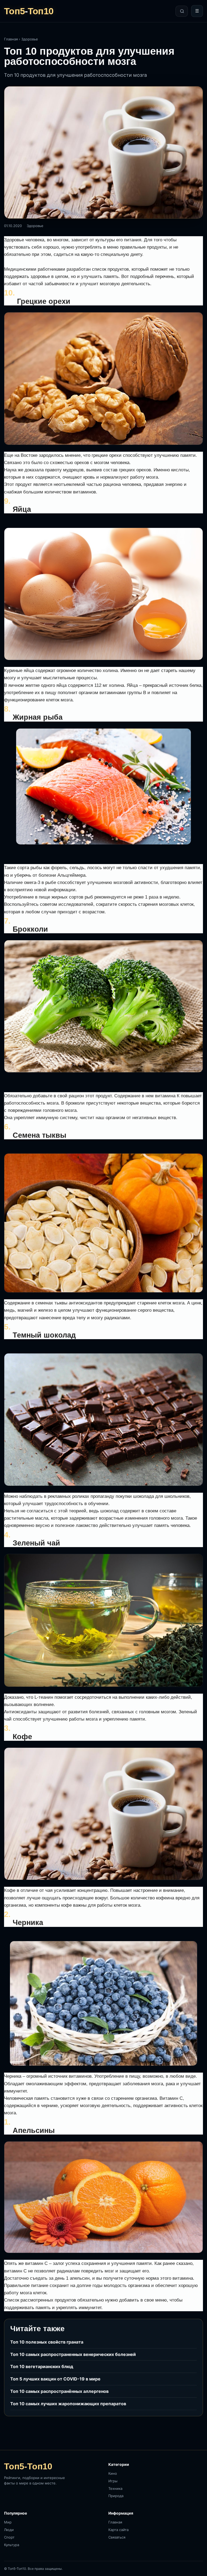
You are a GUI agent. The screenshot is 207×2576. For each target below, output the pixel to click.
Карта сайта (118, 2530)
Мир (8, 2522)
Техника (115, 2488)
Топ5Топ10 (29, 11)
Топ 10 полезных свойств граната (47, 2342)
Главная (11, 39)
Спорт (9, 2537)
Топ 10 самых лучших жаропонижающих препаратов (68, 2404)
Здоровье (30, 39)
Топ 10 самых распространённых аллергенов (59, 2391)
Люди (9, 2530)
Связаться (117, 2537)
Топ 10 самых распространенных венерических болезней (73, 2354)
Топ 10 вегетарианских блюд (42, 2366)
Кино (113, 2473)
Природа (116, 2496)
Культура (12, 2545)
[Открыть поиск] (182, 11)
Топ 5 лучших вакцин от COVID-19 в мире (55, 2379)
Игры (113, 2481)
